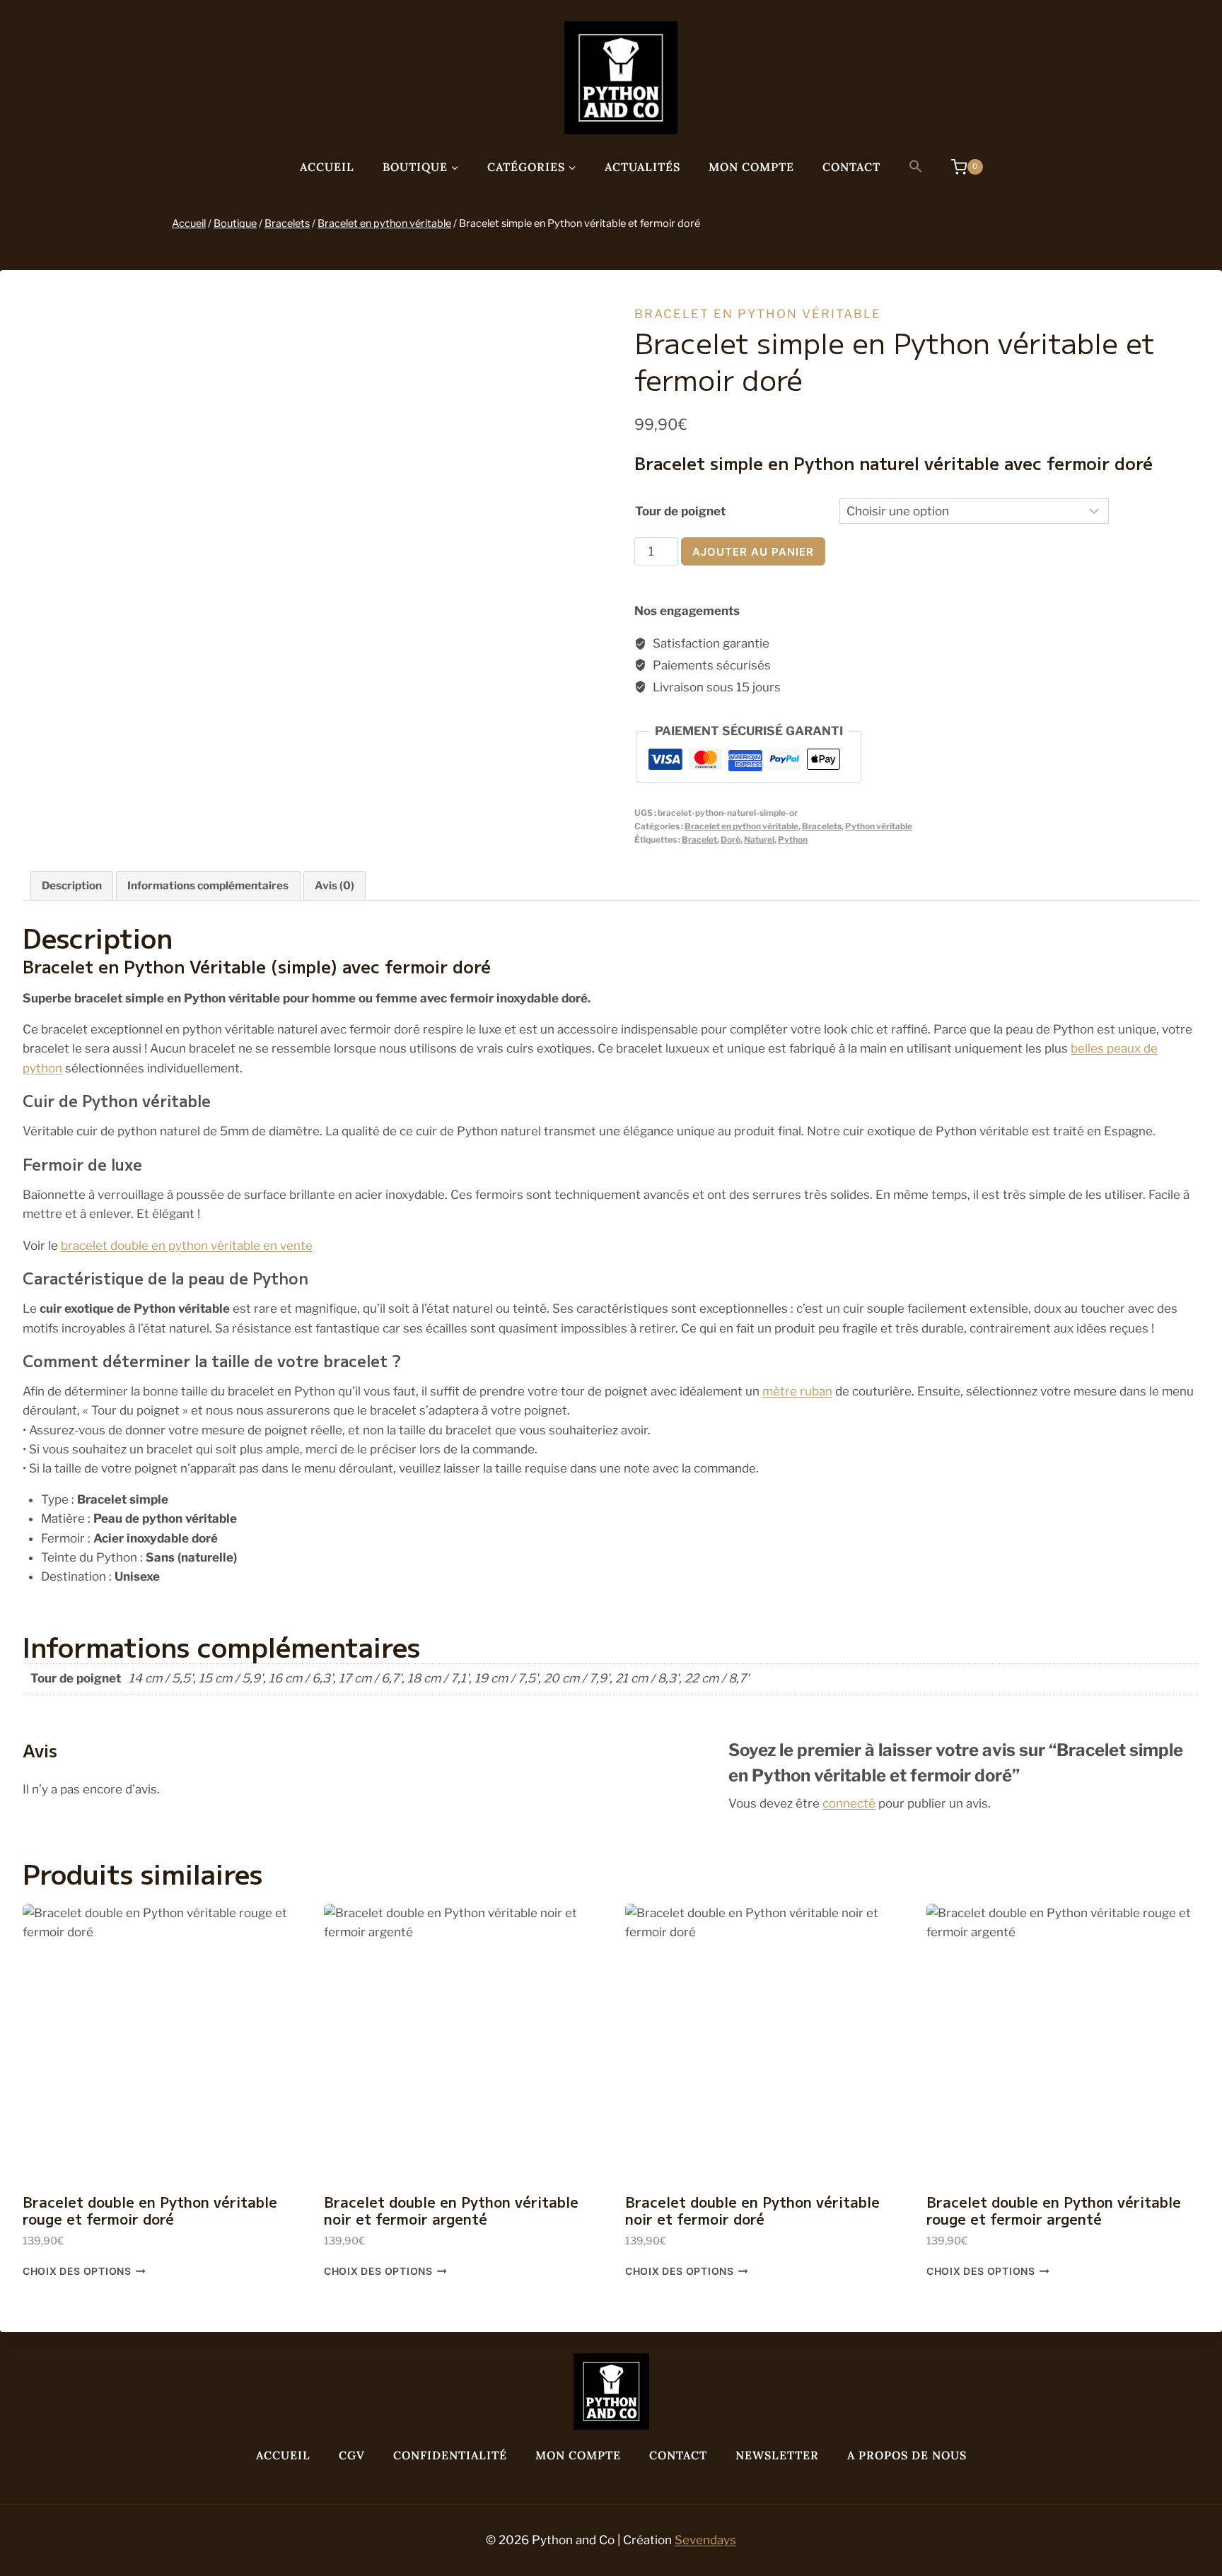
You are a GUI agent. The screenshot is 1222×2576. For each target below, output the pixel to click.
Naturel (759, 840)
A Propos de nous (907, 2455)
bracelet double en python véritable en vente (187, 1246)
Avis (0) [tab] (334, 885)
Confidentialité (450, 2455)
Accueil (327, 167)
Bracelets (822, 826)
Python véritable (879, 826)
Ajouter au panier (753, 552)
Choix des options (77, 2271)
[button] (916, 167)
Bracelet (699, 840)
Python (793, 840)
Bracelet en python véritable (758, 314)
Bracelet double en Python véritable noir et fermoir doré (752, 2210)
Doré (731, 840)
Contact (851, 167)
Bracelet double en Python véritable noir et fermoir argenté (451, 2210)
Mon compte (751, 167)
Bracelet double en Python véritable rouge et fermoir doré (150, 2210)
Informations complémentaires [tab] (208, 885)
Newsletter (777, 2455)
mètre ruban (797, 1391)
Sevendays (705, 2540)
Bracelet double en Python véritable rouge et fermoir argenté (1054, 2210)
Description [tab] (72, 885)
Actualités (642, 167)
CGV (352, 2455)
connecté (849, 1803)
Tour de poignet (680, 511)
